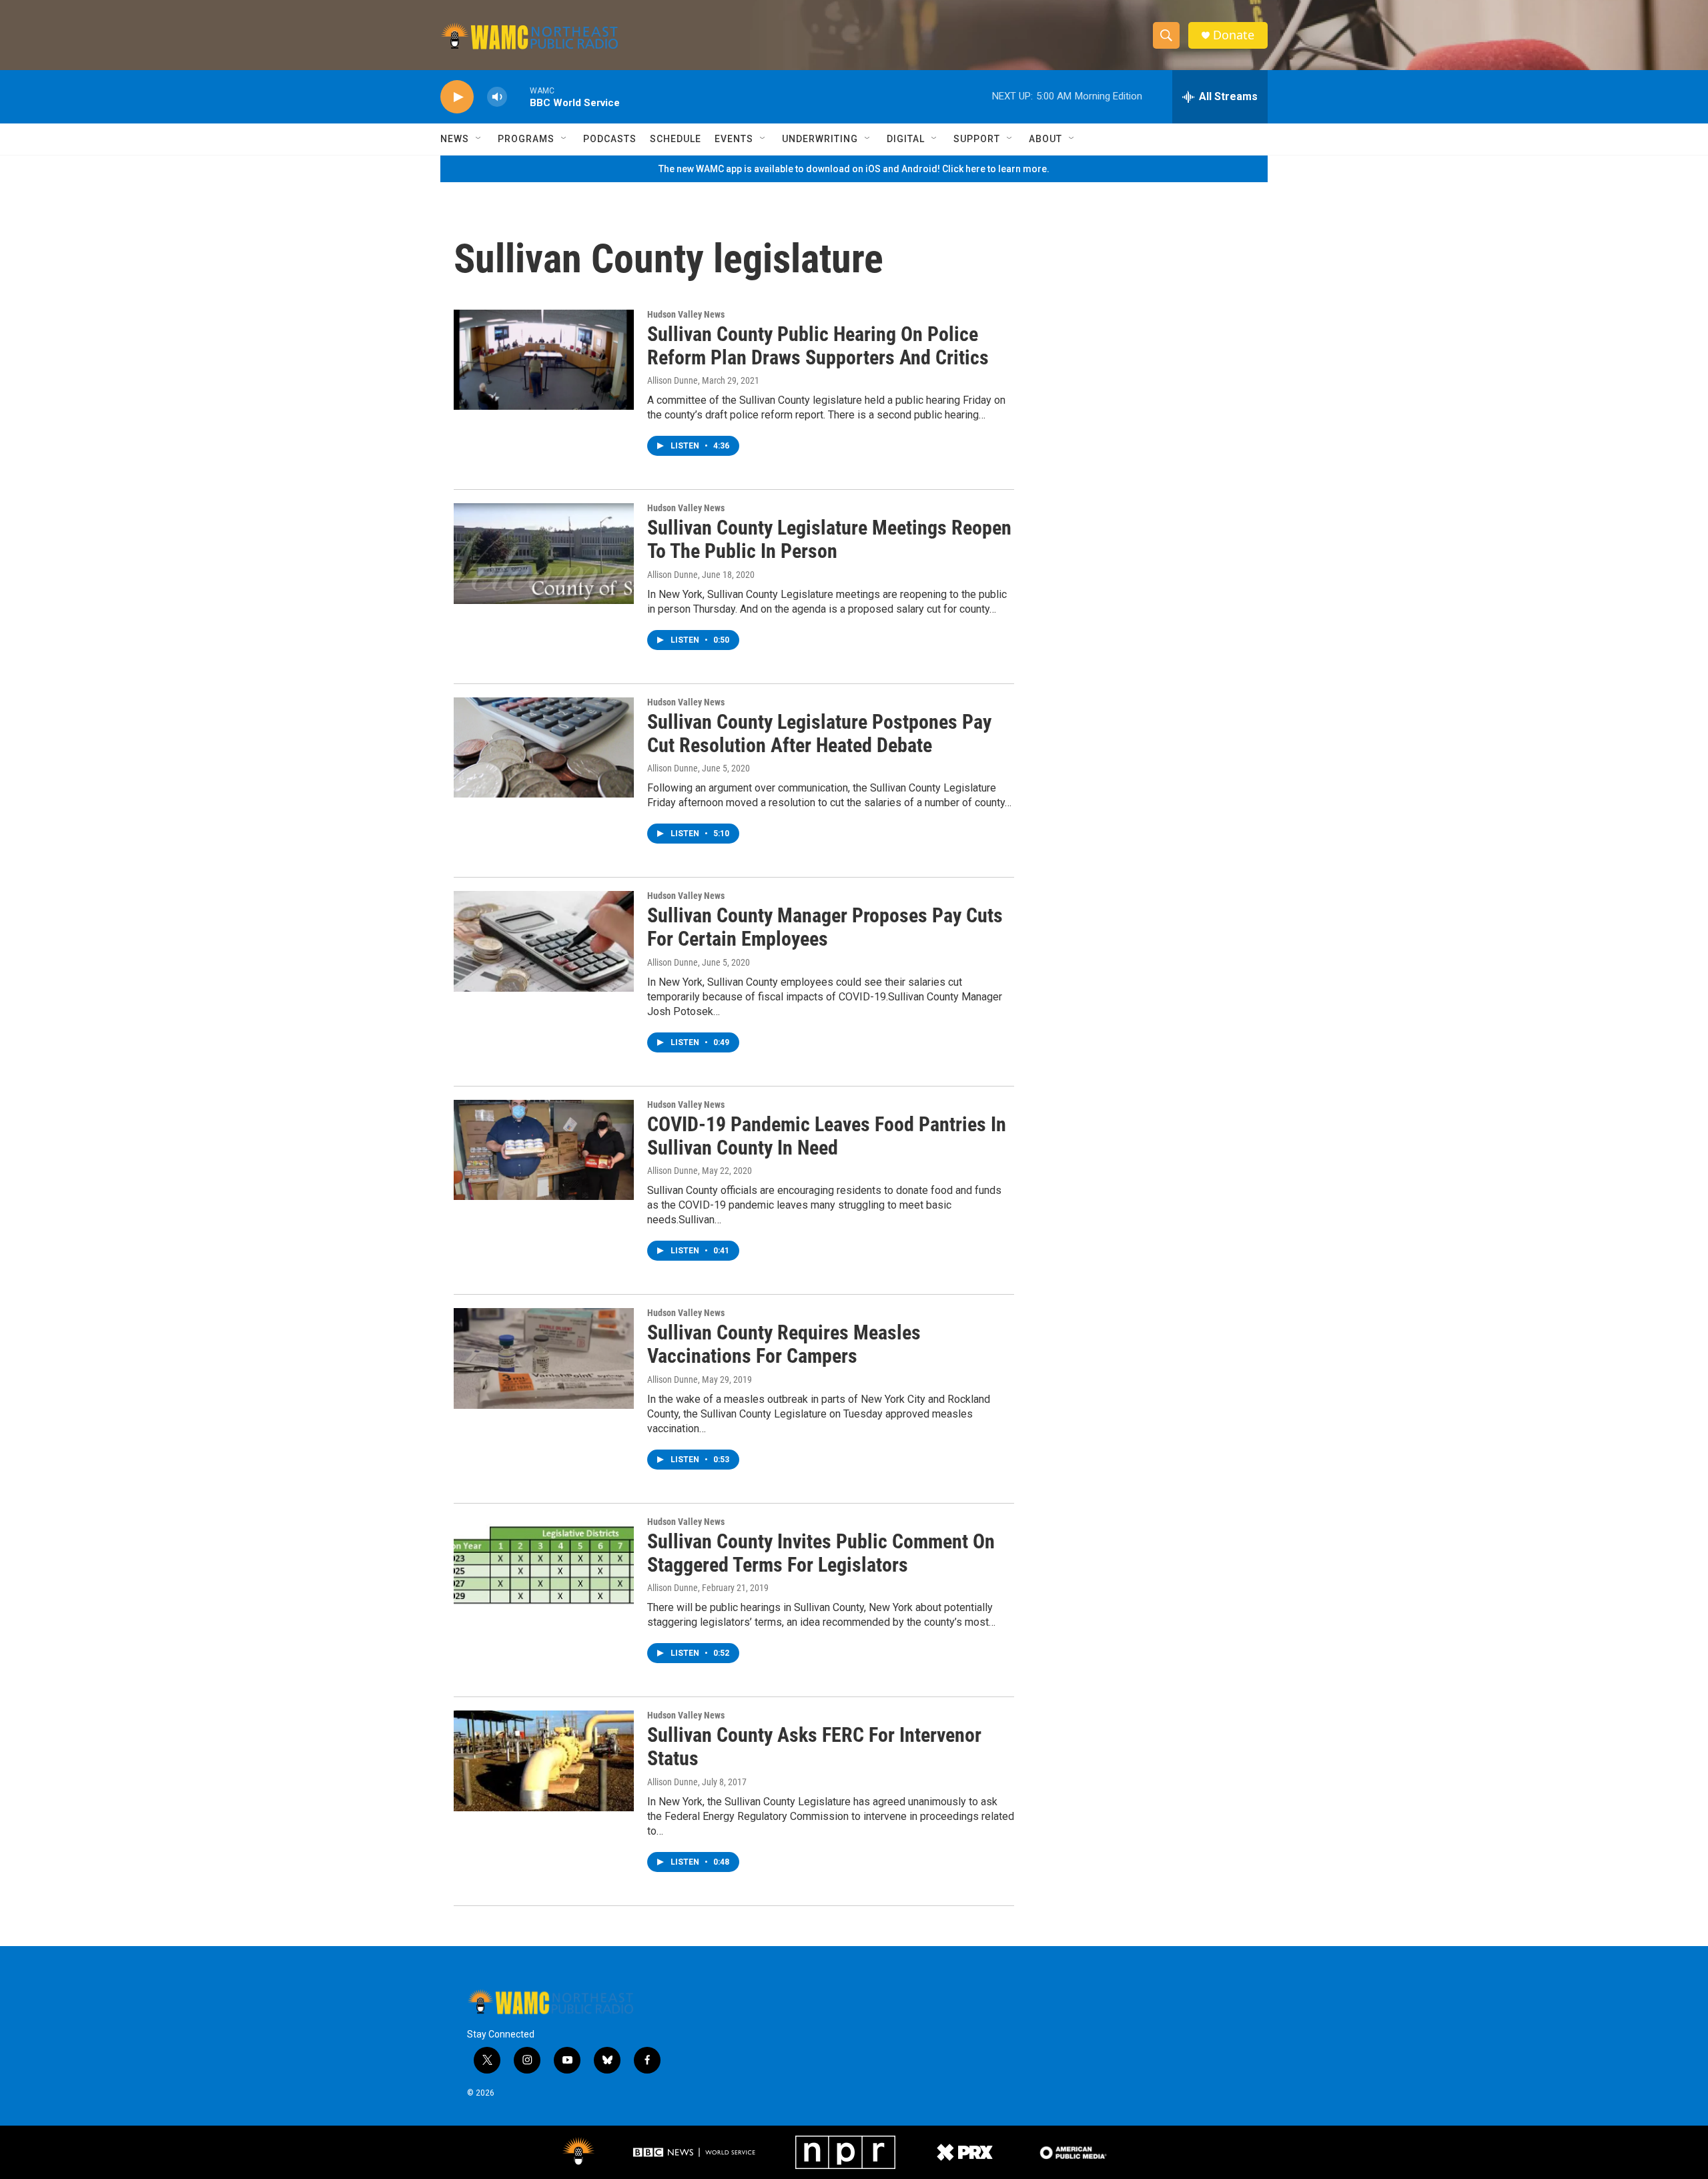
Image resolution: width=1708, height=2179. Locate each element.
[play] (457, 97)
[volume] (497, 97)
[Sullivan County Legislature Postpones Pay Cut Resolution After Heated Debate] (544, 747)
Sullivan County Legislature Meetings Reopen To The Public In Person (829, 539)
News (455, 139)
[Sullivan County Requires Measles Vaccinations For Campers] (544, 1358)
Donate (1234, 35)
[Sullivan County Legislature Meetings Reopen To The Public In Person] (544, 553)
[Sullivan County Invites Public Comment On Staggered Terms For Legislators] (544, 1567)
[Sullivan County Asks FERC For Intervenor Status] (544, 1761)
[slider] (518, 96)
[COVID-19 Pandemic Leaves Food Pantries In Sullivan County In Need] (544, 1150)
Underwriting (820, 139)
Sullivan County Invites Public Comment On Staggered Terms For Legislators (821, 1553)
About (1045, 139)
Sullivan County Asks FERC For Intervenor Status (814, 1747)
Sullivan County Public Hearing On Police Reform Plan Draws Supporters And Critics (818, 346)
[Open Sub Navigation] (479, 139)
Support (977, 139)
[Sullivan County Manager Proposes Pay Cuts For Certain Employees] (544, 941)
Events (734, 139)
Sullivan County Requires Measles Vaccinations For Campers (784, 1344)
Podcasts (610, 139)
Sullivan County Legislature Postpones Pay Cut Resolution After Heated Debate (819, 733)
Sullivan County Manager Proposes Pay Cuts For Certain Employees (825, 927)
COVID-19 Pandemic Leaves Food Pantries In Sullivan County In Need (827, 1136)
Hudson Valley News (686, 314)
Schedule (676, 139)
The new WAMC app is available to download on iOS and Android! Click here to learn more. (854, 169)
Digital (906, 139)
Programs (526, 139)
